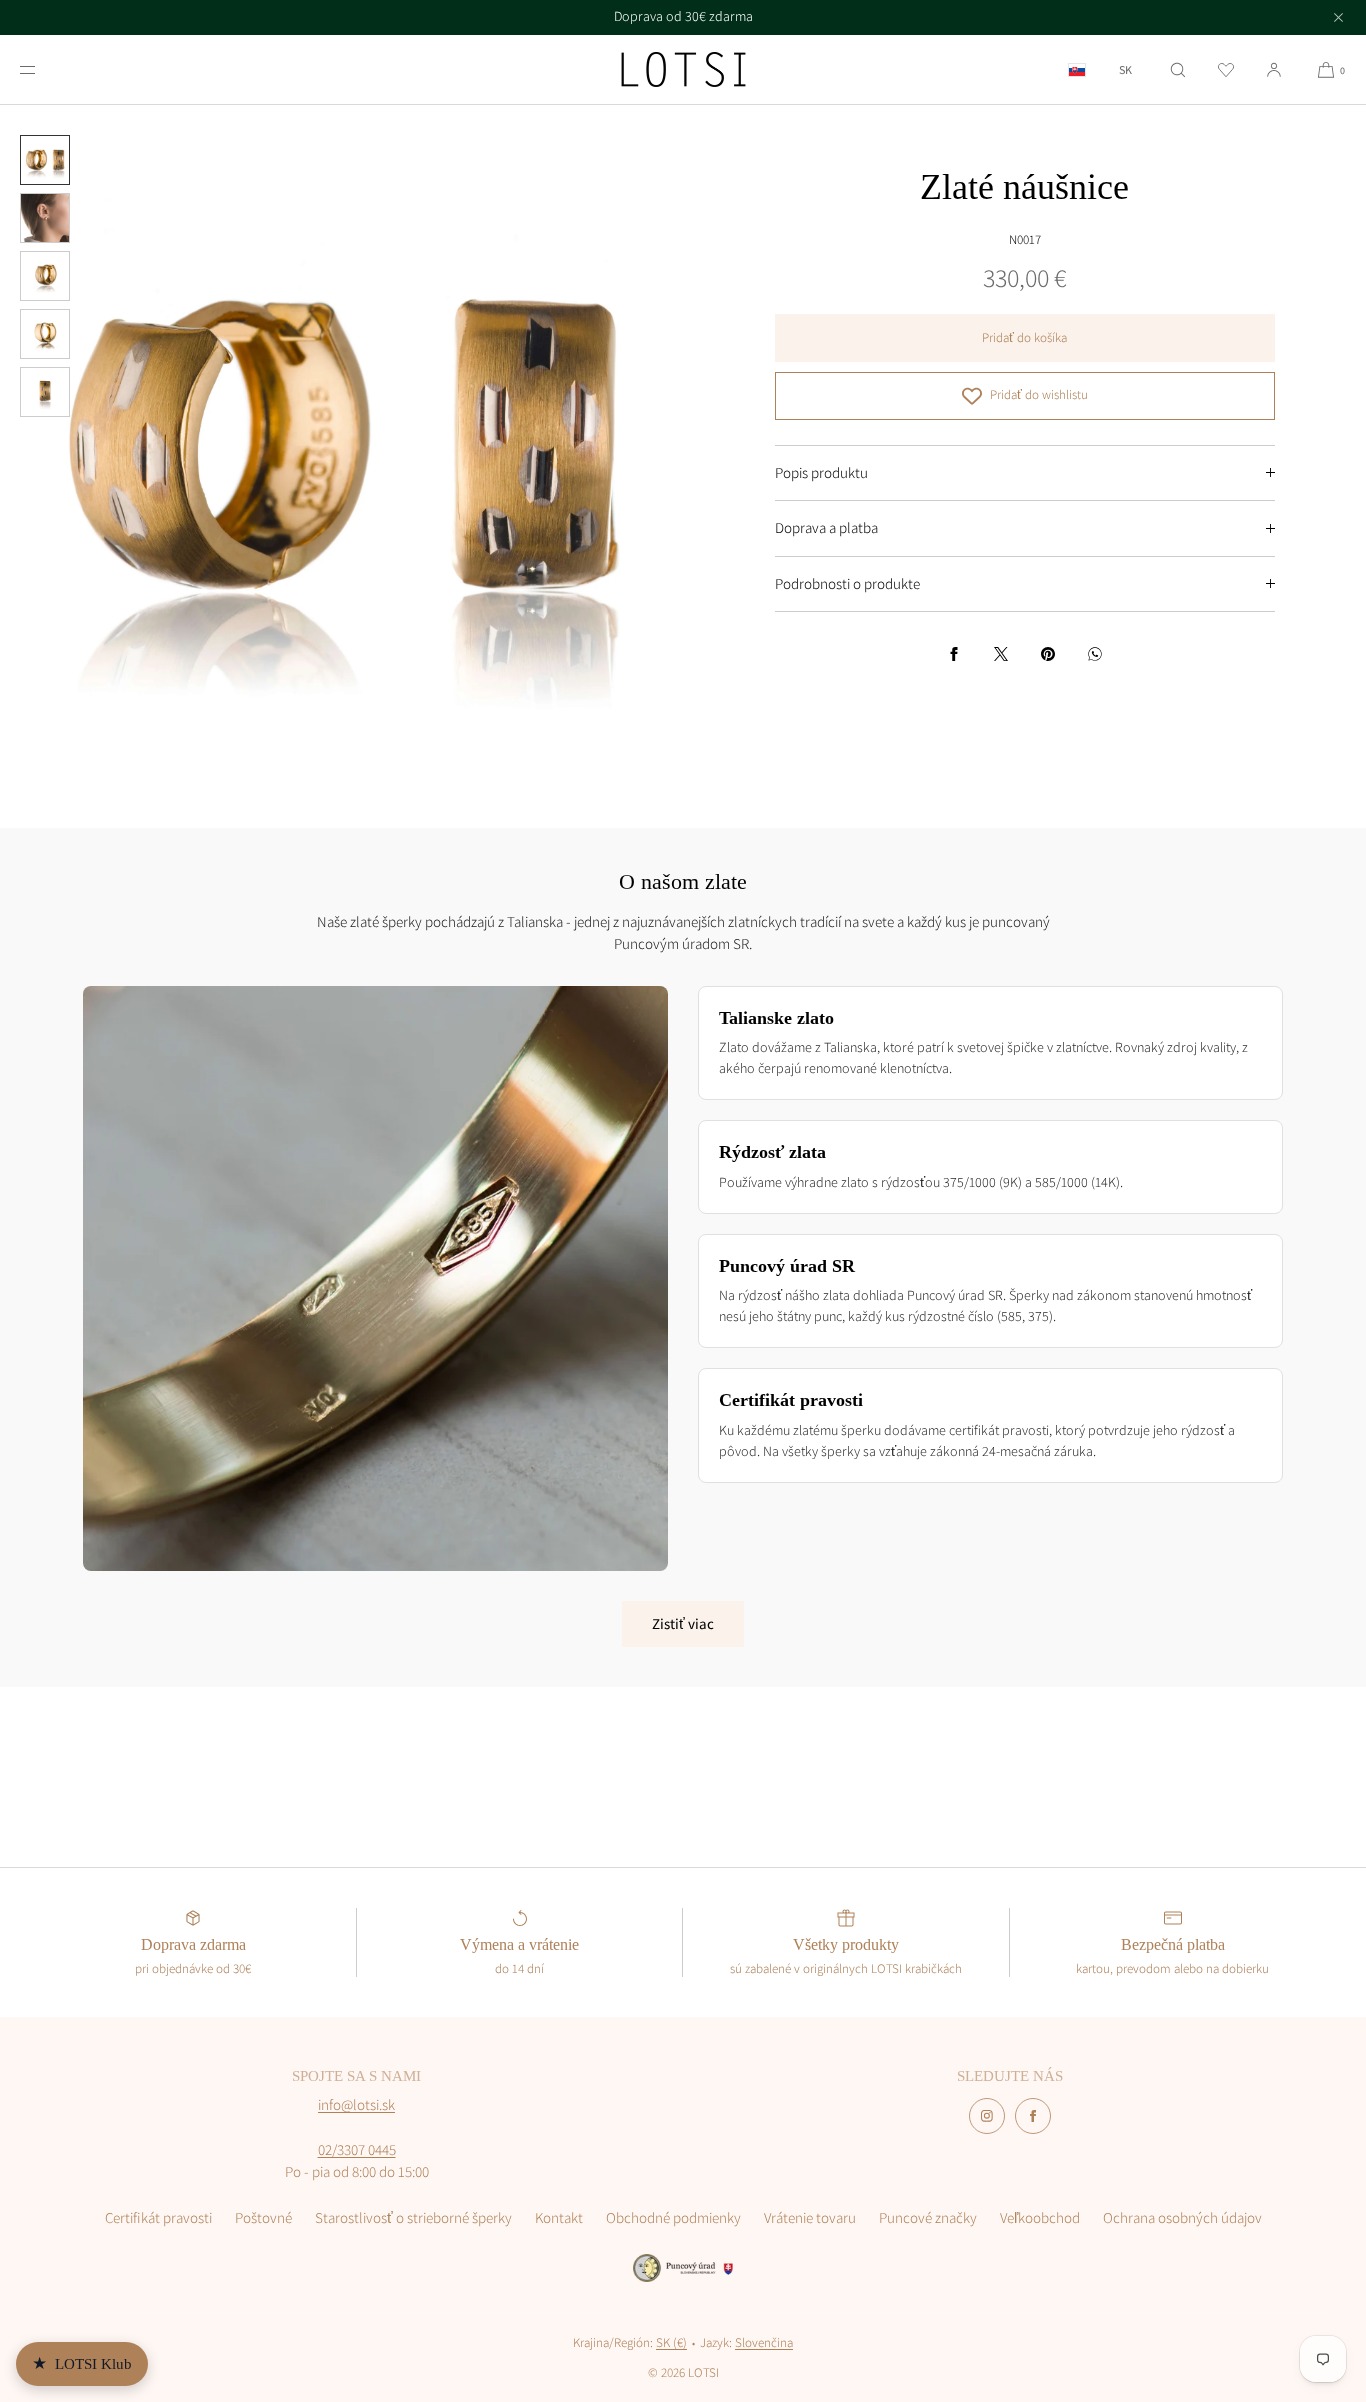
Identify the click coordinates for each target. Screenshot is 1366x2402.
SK (1125, 70)
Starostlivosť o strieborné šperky (413, 2217)
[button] (1178, 69)
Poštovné (263, 2217)
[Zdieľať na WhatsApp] (1095, 654)
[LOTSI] (683, 70)
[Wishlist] (1226, 69)
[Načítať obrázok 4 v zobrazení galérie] (45, 334)
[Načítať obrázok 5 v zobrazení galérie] (45, 392)
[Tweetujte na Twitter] (1001, 654)
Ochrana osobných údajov (1182, 2217)
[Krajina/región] (1077, 69)
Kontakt (559, 2217)
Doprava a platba (826, 527)
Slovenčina (764, 2342)
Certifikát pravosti (158, 2217)
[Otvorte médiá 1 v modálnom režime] (341, 446)
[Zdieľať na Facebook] (954, 654)
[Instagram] (987, 2116)
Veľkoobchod (1040, 2217)
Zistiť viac (683, 1623)
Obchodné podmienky (673, 2217)
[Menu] (44, 69)
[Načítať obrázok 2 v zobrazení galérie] (45, 218)
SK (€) (671, 2342)
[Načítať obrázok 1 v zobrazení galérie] (45, 160)
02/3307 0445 (357, 2149)
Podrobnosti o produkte (847, 583)
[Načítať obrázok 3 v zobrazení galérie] (45, 276)
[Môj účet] (1274, 69)
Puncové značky (928, 2217)
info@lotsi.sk (356, 2104)
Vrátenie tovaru (810, 2217)
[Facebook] (1033, 2116)
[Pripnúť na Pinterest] (1048, 654)
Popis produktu (821, 472)
